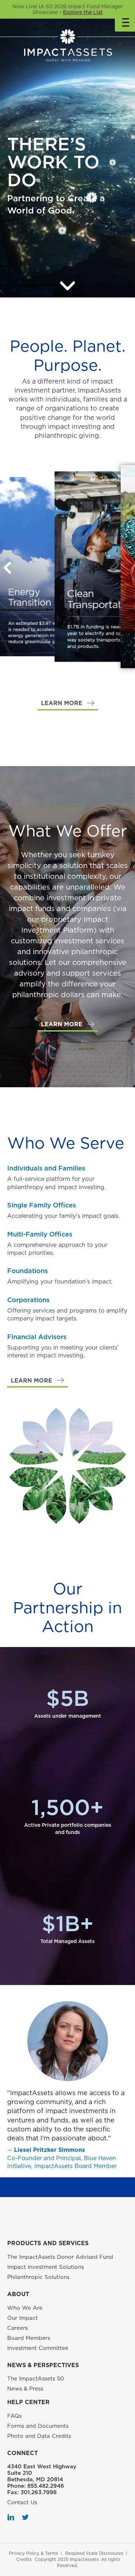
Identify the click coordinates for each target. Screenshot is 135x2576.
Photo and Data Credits (39, 2436)
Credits (24, 2559)
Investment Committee (38, 2348)
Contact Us (22, 2502)
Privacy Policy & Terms (33, 2553)
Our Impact (22, 2318)
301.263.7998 (39, 2492)
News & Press (25, 2389)
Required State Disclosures (94, 2553)
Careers (17, 2328)
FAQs (14, 2416)
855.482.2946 (46, 2486)
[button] (68, 703)
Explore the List (83, 12)
